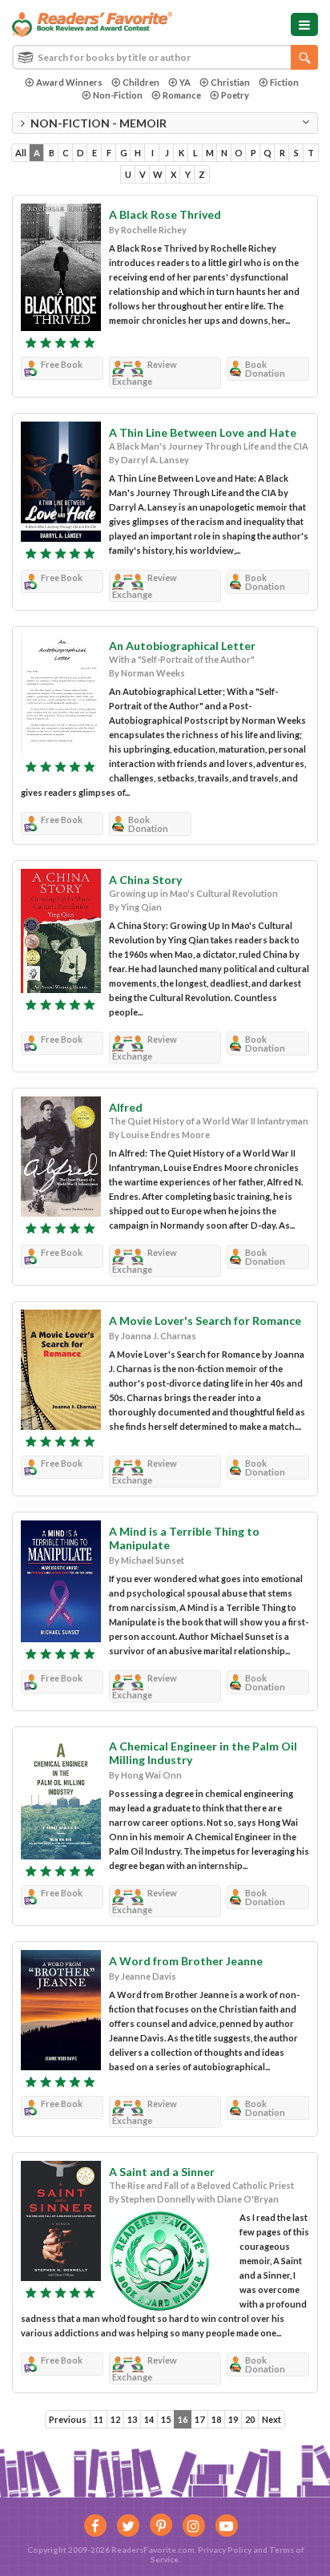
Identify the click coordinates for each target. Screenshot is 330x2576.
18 (216, 2419)
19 (233, 2419)
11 (99, 2419)
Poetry (235, 95)
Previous (68, 2419)
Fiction (284, 82)
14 (149, 2419)
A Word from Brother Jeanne (186, 1961)
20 (250, 2419)
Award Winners (69, 82)
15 (166, 2419)
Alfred (126, 1107)
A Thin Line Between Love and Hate (203, 432)
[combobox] (165, 57)
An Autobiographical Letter (182, 646)
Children (141, 82)
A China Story (145, 880)
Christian (230, 82)
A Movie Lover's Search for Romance (205, 1320)
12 (115, 2419)
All (21, 153)
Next (272, 2419)
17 (199, 2419)
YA (185, 82)
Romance (182, 95)
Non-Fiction (118, 95)
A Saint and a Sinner (162, 2172)
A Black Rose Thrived (165, 214)
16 (183, 2419)
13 (132, 2419)
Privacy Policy (225, 2550)
